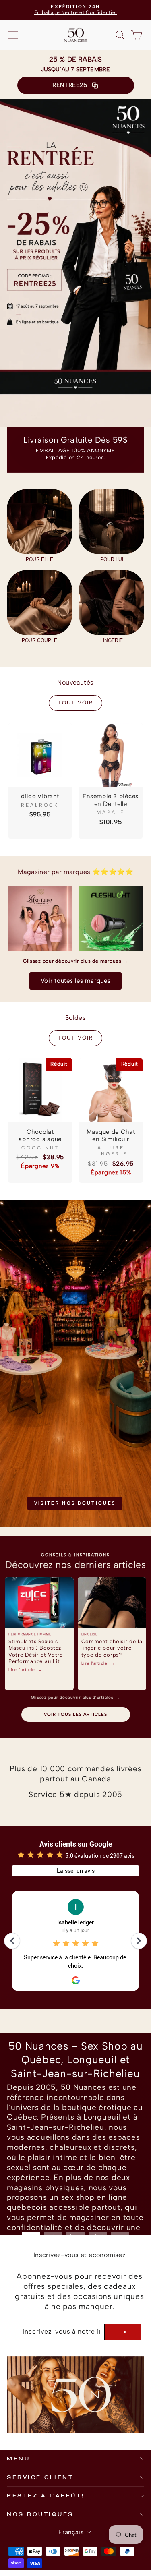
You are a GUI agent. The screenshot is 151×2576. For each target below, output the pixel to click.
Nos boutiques (40, 2514)
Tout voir (75, 703)
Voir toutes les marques (76, 981)
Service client (40, 2477)
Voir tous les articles (75, 1714)
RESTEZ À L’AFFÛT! (46, 2495)
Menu (18, 2458)
